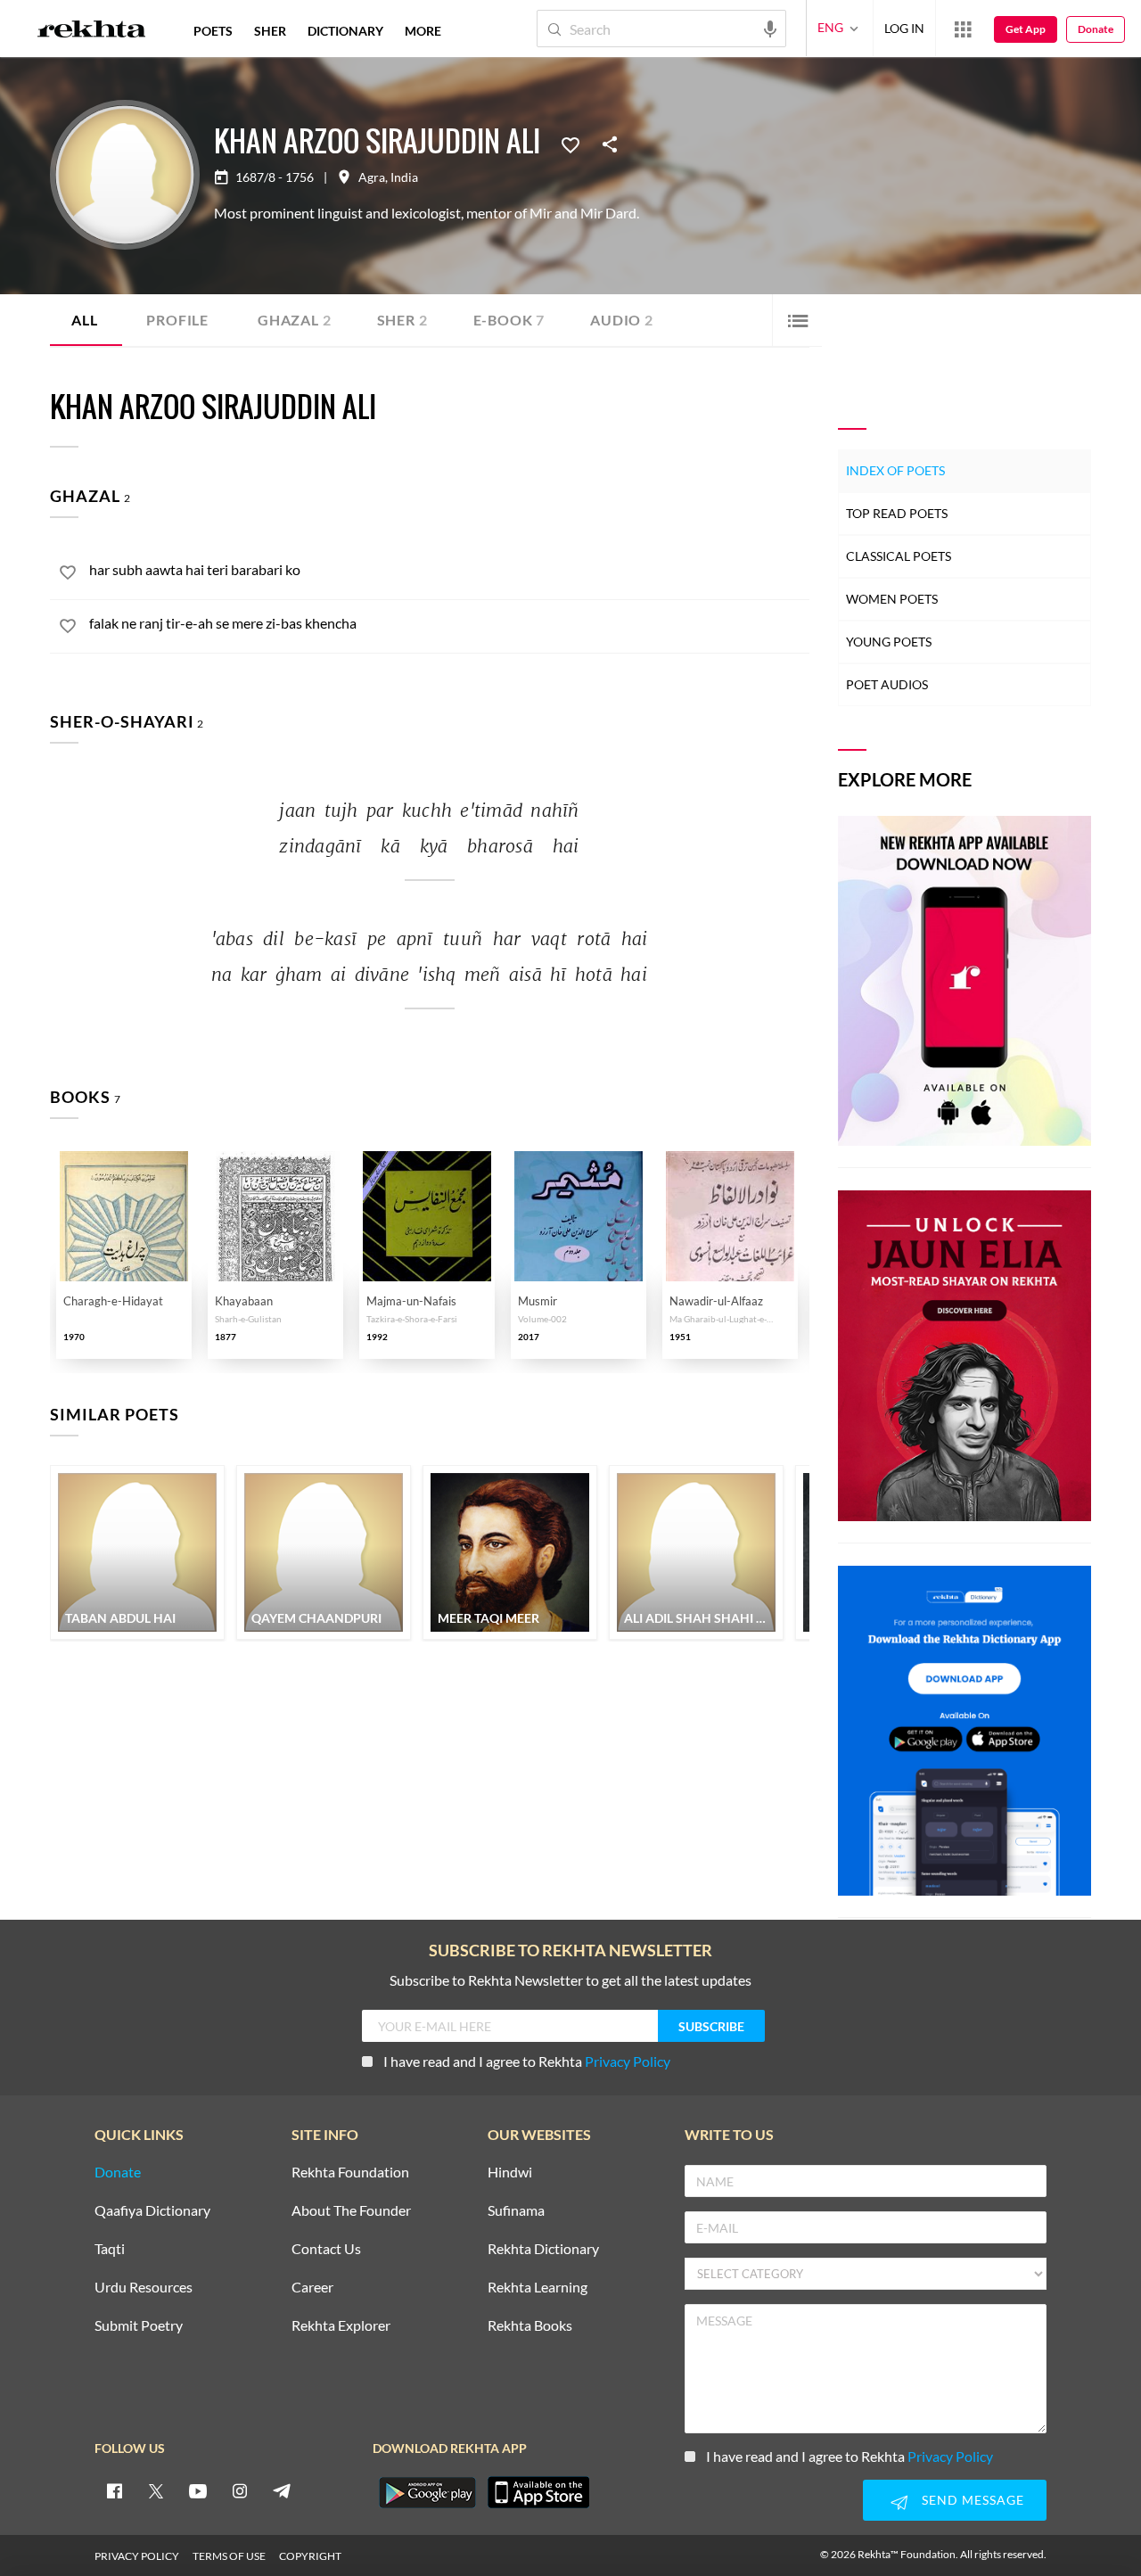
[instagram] (240, 2490)
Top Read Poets (897, 513)
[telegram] (282, 2490)
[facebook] (114, 2490)
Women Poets (892, 599)
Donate (1096, 29)
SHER (270, 31)
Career (312, 2288)
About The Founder (351, 2211)
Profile (177, 320)
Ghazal (295, 320)
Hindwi (510, 2173)
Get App (1026, 29)
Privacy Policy (628, 2061)
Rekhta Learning (538, 2288)
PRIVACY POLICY (137, 2556)
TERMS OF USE (229, 2556)
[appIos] (538, 2492)
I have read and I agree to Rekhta (527, 2061)
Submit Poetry (139, 2326)
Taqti (110, 2249)
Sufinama (516, 2211)
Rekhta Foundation (350, 2173)
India (404, 177)
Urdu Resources (144, 2288)
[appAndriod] (427, 2492)
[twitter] (156, 2490)
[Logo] (92, 31)
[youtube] (198, 2490)
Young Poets (889, 642)
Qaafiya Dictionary (152, 2211)
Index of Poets (895, 470)
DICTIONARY (345, 31)
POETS (213, 31)
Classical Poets (899, 556)
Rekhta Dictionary (543, 2249)
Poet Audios (887, 684)
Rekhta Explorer (341, 2326)
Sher (402, 320)
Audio (622, 320)
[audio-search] (770, 28)
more (423, 31)
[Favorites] (570, 144)
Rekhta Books (530, 2326)
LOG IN (904, 28)
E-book (509, 320)
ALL (84, 320)
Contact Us (326, 2249)
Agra (372, 177)
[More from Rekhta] (963, 29)
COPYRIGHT (310, 2556)
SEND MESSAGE (973, 2500)
